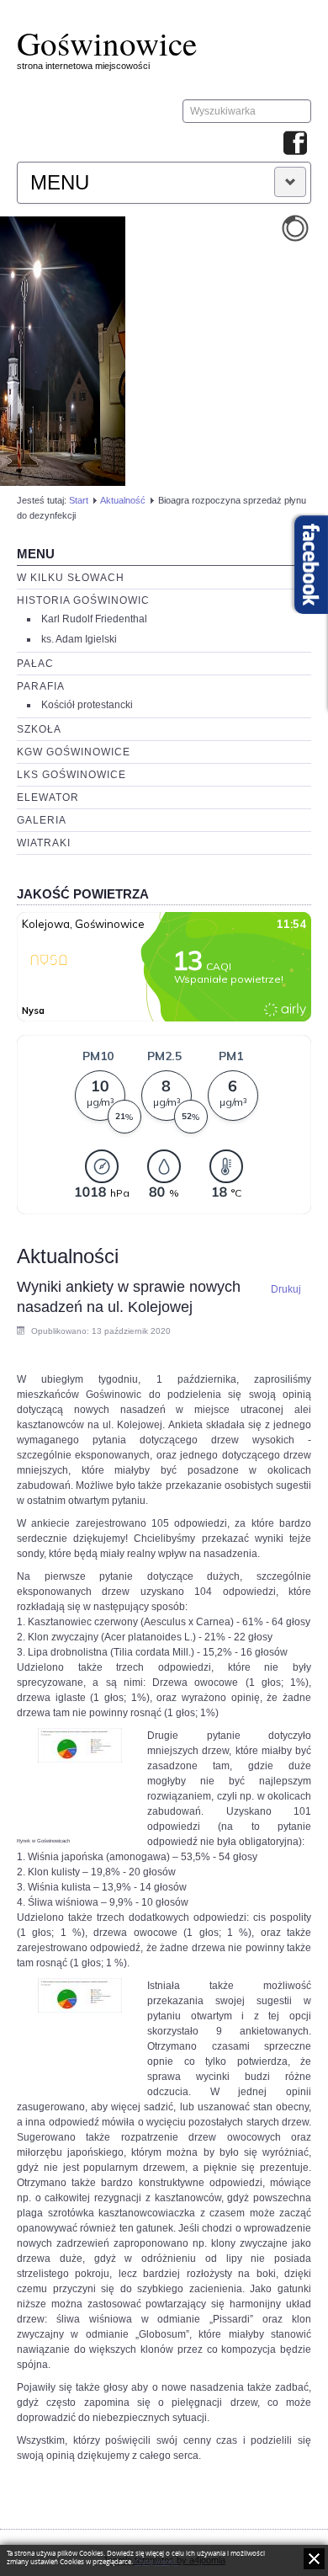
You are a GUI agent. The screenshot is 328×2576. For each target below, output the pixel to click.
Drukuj (286, 1289)
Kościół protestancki (87, 705)
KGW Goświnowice (74, 752)
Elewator (48, 797)
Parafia (41, 686)
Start (79, 500)
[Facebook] (295, 144)
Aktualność (123, 500)
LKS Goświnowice (71, 775)
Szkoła (39, 729)
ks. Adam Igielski (79, 639)
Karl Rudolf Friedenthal (94, 619)
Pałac (35, 664)
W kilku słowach (71, 578)
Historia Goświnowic (83, 600)
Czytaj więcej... (156, 2562)
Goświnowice (107, 43)
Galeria (42, 820)
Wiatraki (44, 843)
